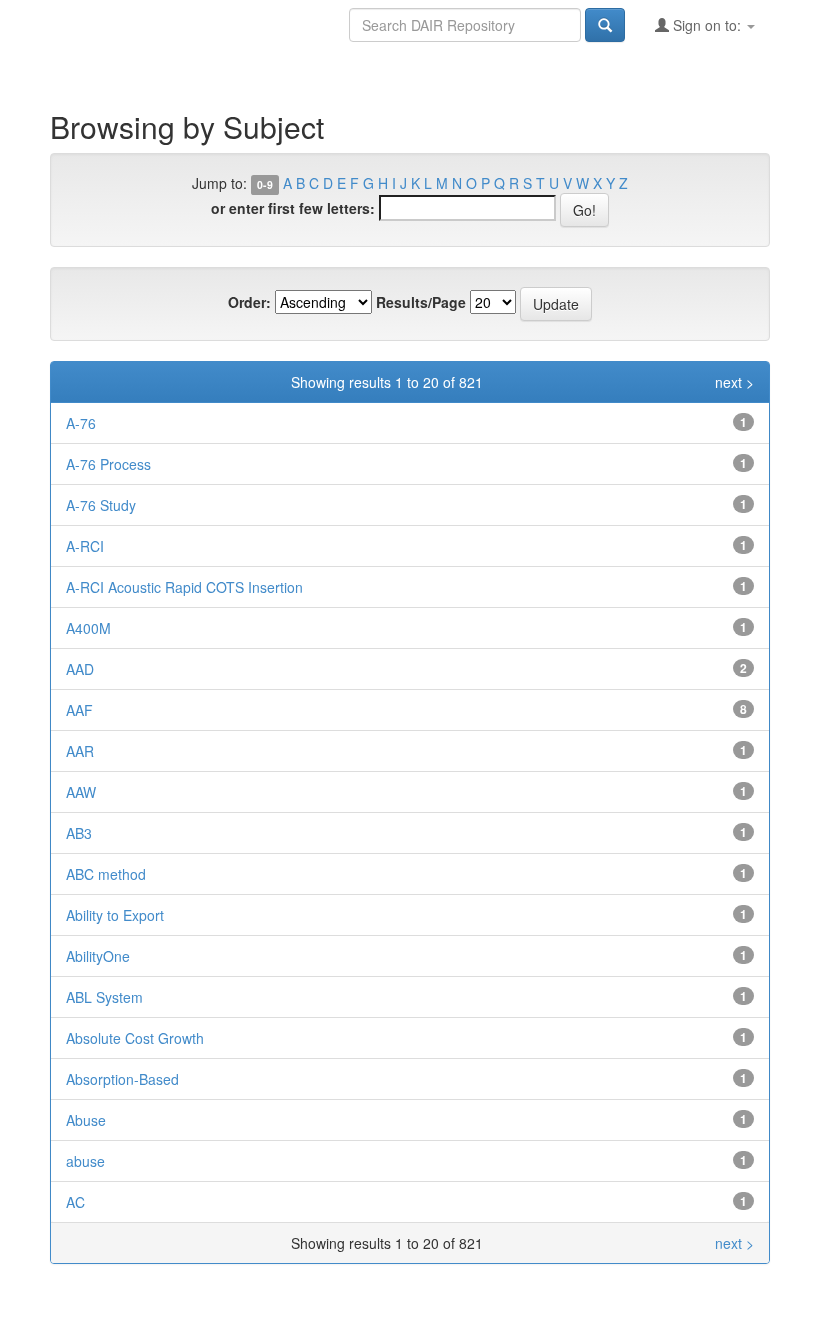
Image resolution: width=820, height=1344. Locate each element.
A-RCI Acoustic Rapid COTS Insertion (184, 587)
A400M (88, 628)
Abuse (86, 1120)
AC (75, 1202)
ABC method (106, 874)
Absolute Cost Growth (135, 1038)
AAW (81, 792)
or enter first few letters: (293, 208)
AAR (80, 751)
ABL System (104, 997)
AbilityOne (98, 956)
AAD (80, 669)
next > (734, 382)
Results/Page (421, 302)
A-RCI (85, 546)
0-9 (265, 184)
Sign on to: (707, 25)
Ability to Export (115, 915)
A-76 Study (101, 505)
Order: (249, 302)
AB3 (79, 833)
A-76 (81, 423)
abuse (85, 1161)
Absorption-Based (122, 1079)
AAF (79, 710)
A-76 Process (108, 464)
